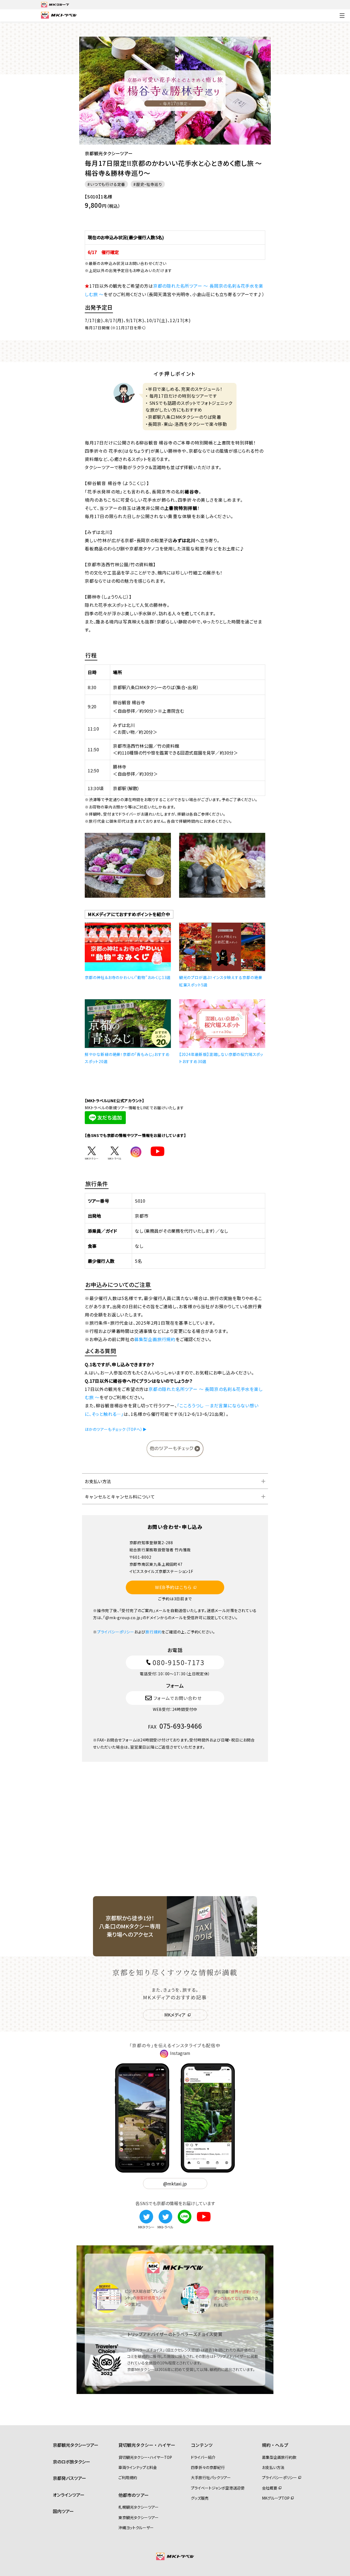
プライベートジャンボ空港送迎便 (218, 2488)
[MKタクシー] (146, 2213)
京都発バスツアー (69, 2478)
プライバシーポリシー (116, 1632)
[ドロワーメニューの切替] (342, 16)
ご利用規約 (128, 2477)
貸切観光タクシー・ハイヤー (147, 2445)
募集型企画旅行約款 (279, 2457)
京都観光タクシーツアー (76, 2445)
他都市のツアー (134, 2495)
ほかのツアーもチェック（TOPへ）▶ (116, 1429)
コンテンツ (202, 2445)
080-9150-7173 (179, 1662)
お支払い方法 (98, 1481)
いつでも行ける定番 (108, 184)
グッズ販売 (200, 2498)
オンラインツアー (69, 2495)
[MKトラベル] (165, 2213)
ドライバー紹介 (203, 2457)
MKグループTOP (276, 2498)
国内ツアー (63, 2511)
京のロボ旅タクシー (72, 2462)
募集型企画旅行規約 (155, 1339)
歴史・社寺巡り (149, 184)
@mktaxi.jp (175, 2184)
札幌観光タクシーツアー (138, 2507)
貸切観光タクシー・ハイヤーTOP (145, 2457)
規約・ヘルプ (275, 2445)
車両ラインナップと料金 (138, 2467)
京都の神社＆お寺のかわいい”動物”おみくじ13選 (128, 977)
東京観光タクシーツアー (138, 2517)
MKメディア (175, 2015)
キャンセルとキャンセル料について (120, 1497)
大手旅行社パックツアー (211, 2477)
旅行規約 (154, 1632)
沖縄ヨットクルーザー (136, 2528)
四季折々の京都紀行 (208, 2467)
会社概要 (270, 2488)
